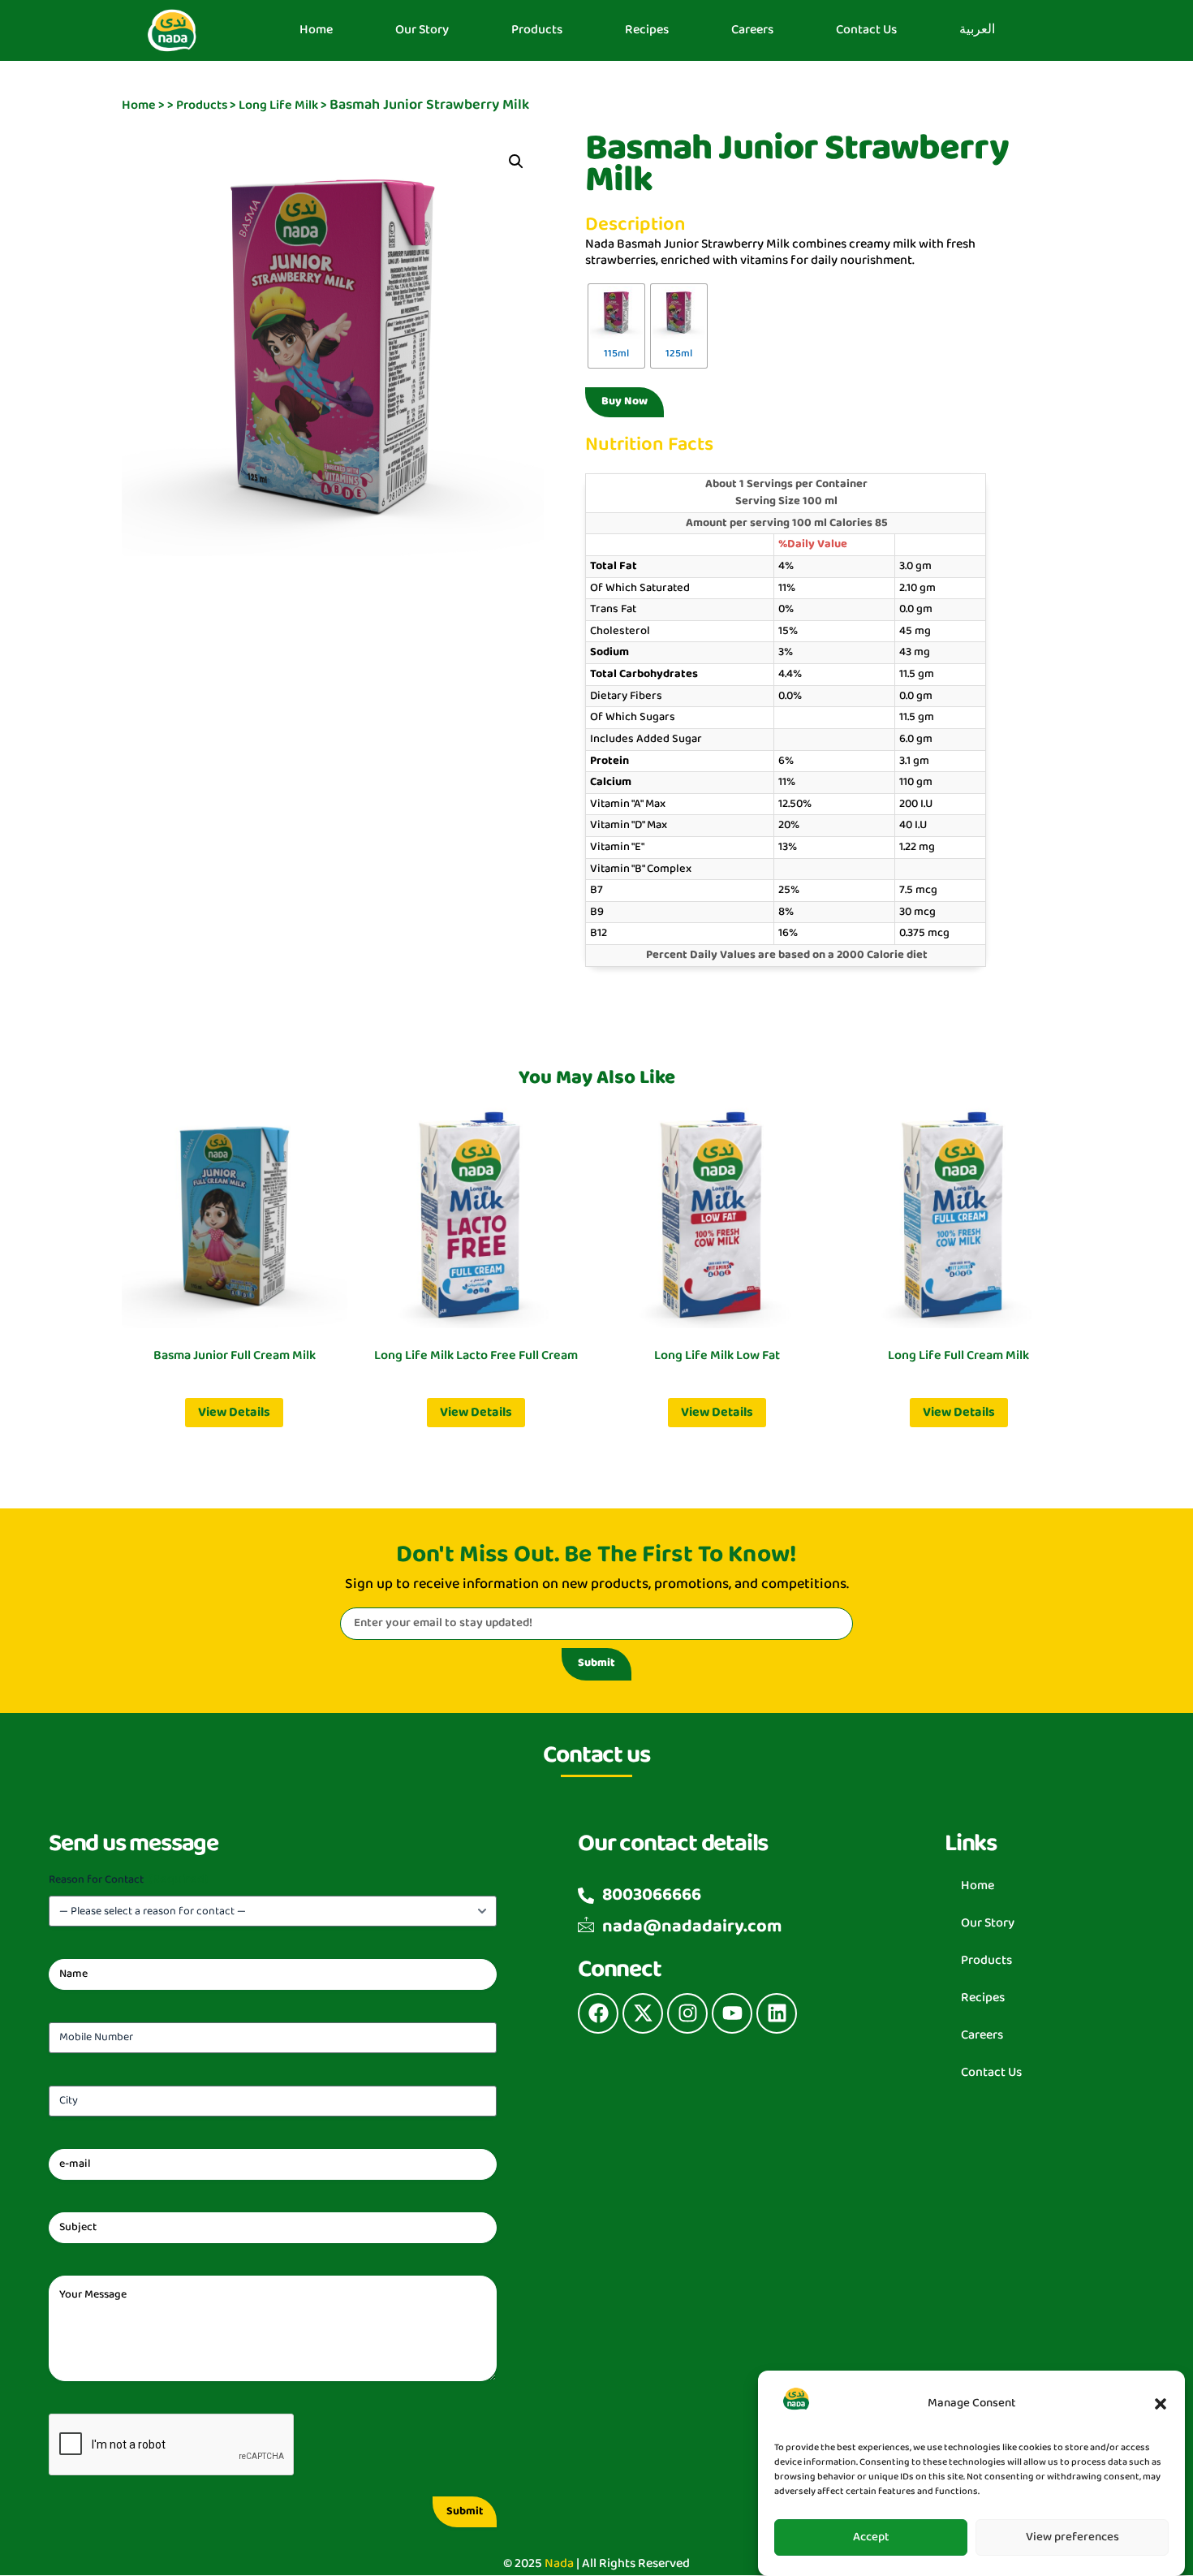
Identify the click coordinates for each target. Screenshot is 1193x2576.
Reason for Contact (128, 1880)
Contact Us (866, 30)
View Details (234, 1412)
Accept (871, 2537)
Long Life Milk (278, 105)
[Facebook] (598, 2013)
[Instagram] (687, 2013)
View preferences (1072, 2537)
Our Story (422, 30)
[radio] (616, 326)
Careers (752, 30)
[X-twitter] (643, 2013)
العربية (977, 30)
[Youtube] (732, 2013)
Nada (559, 2563)
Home (316, 30)
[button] (1161, 2404)
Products (537, 30)
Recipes (647, 30)
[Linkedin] (777, 2013)
